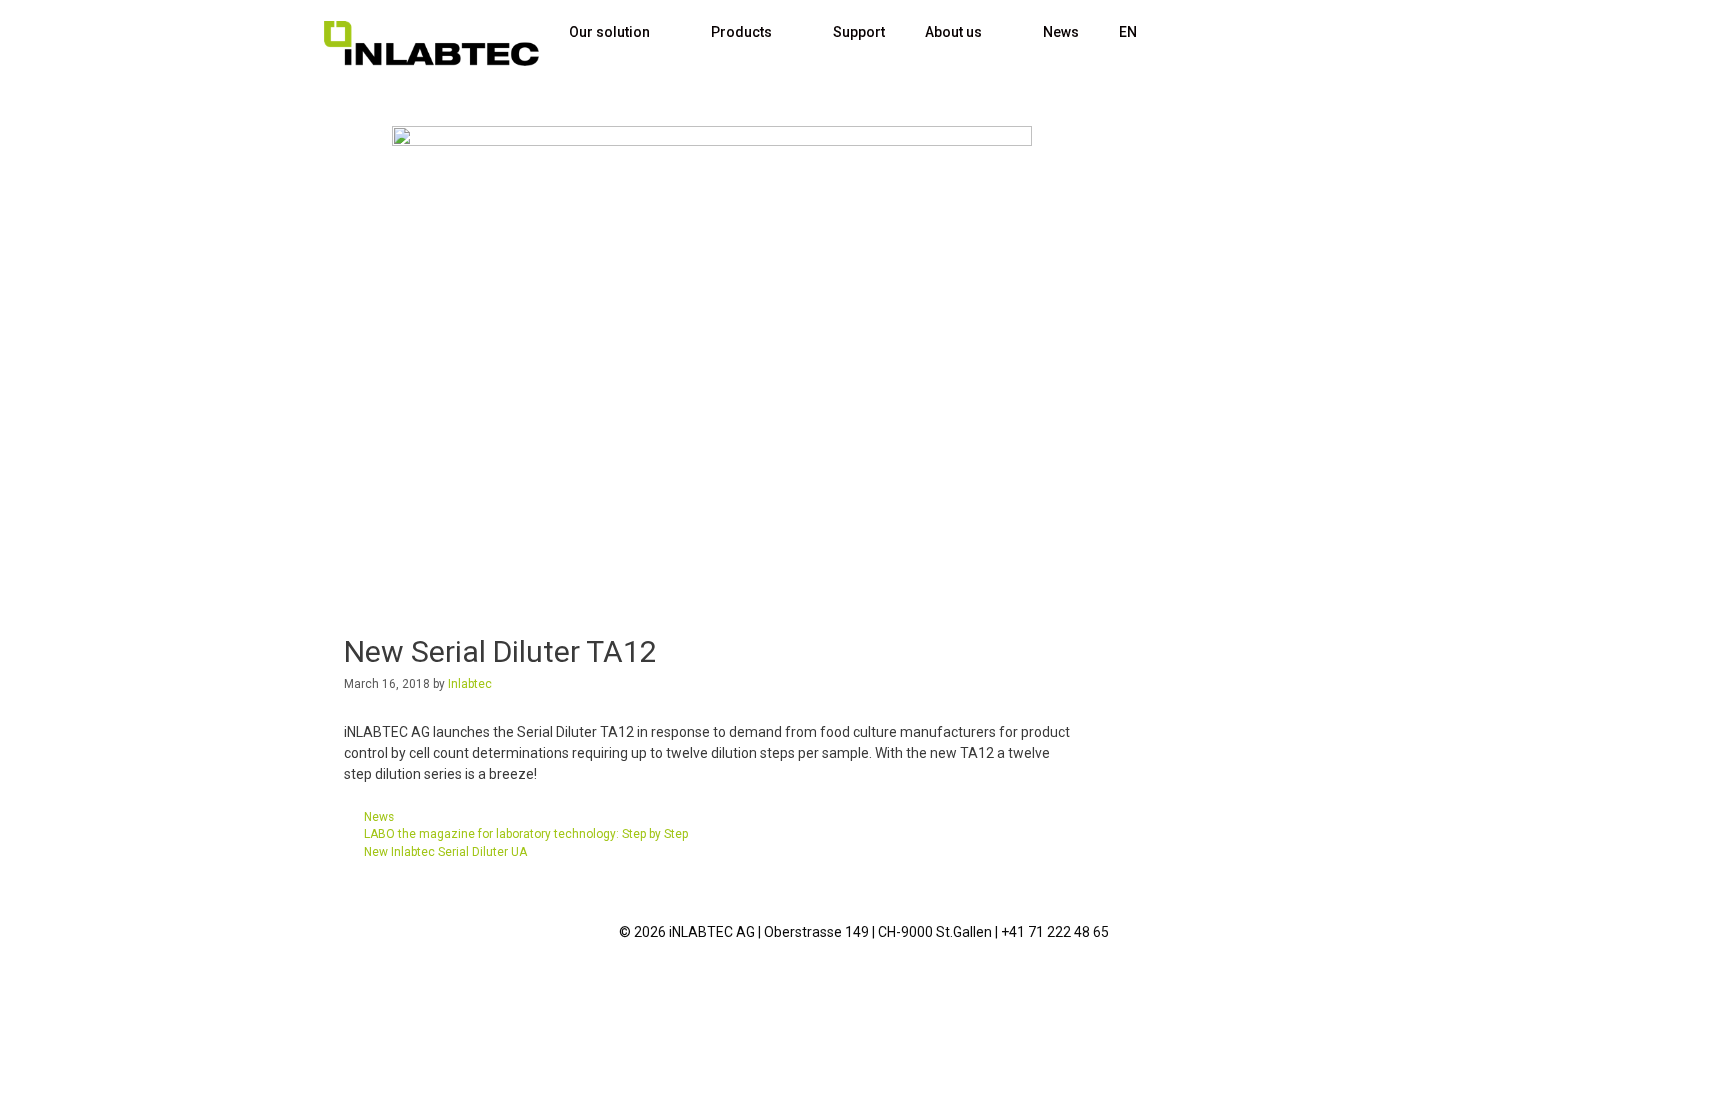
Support (859, 32)
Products (741, 32)
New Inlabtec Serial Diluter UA (445, 852)
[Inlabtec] (431, 43)
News (1061, 32)
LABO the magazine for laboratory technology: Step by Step (526, 834)
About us (953, 32)
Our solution (609, 32)
